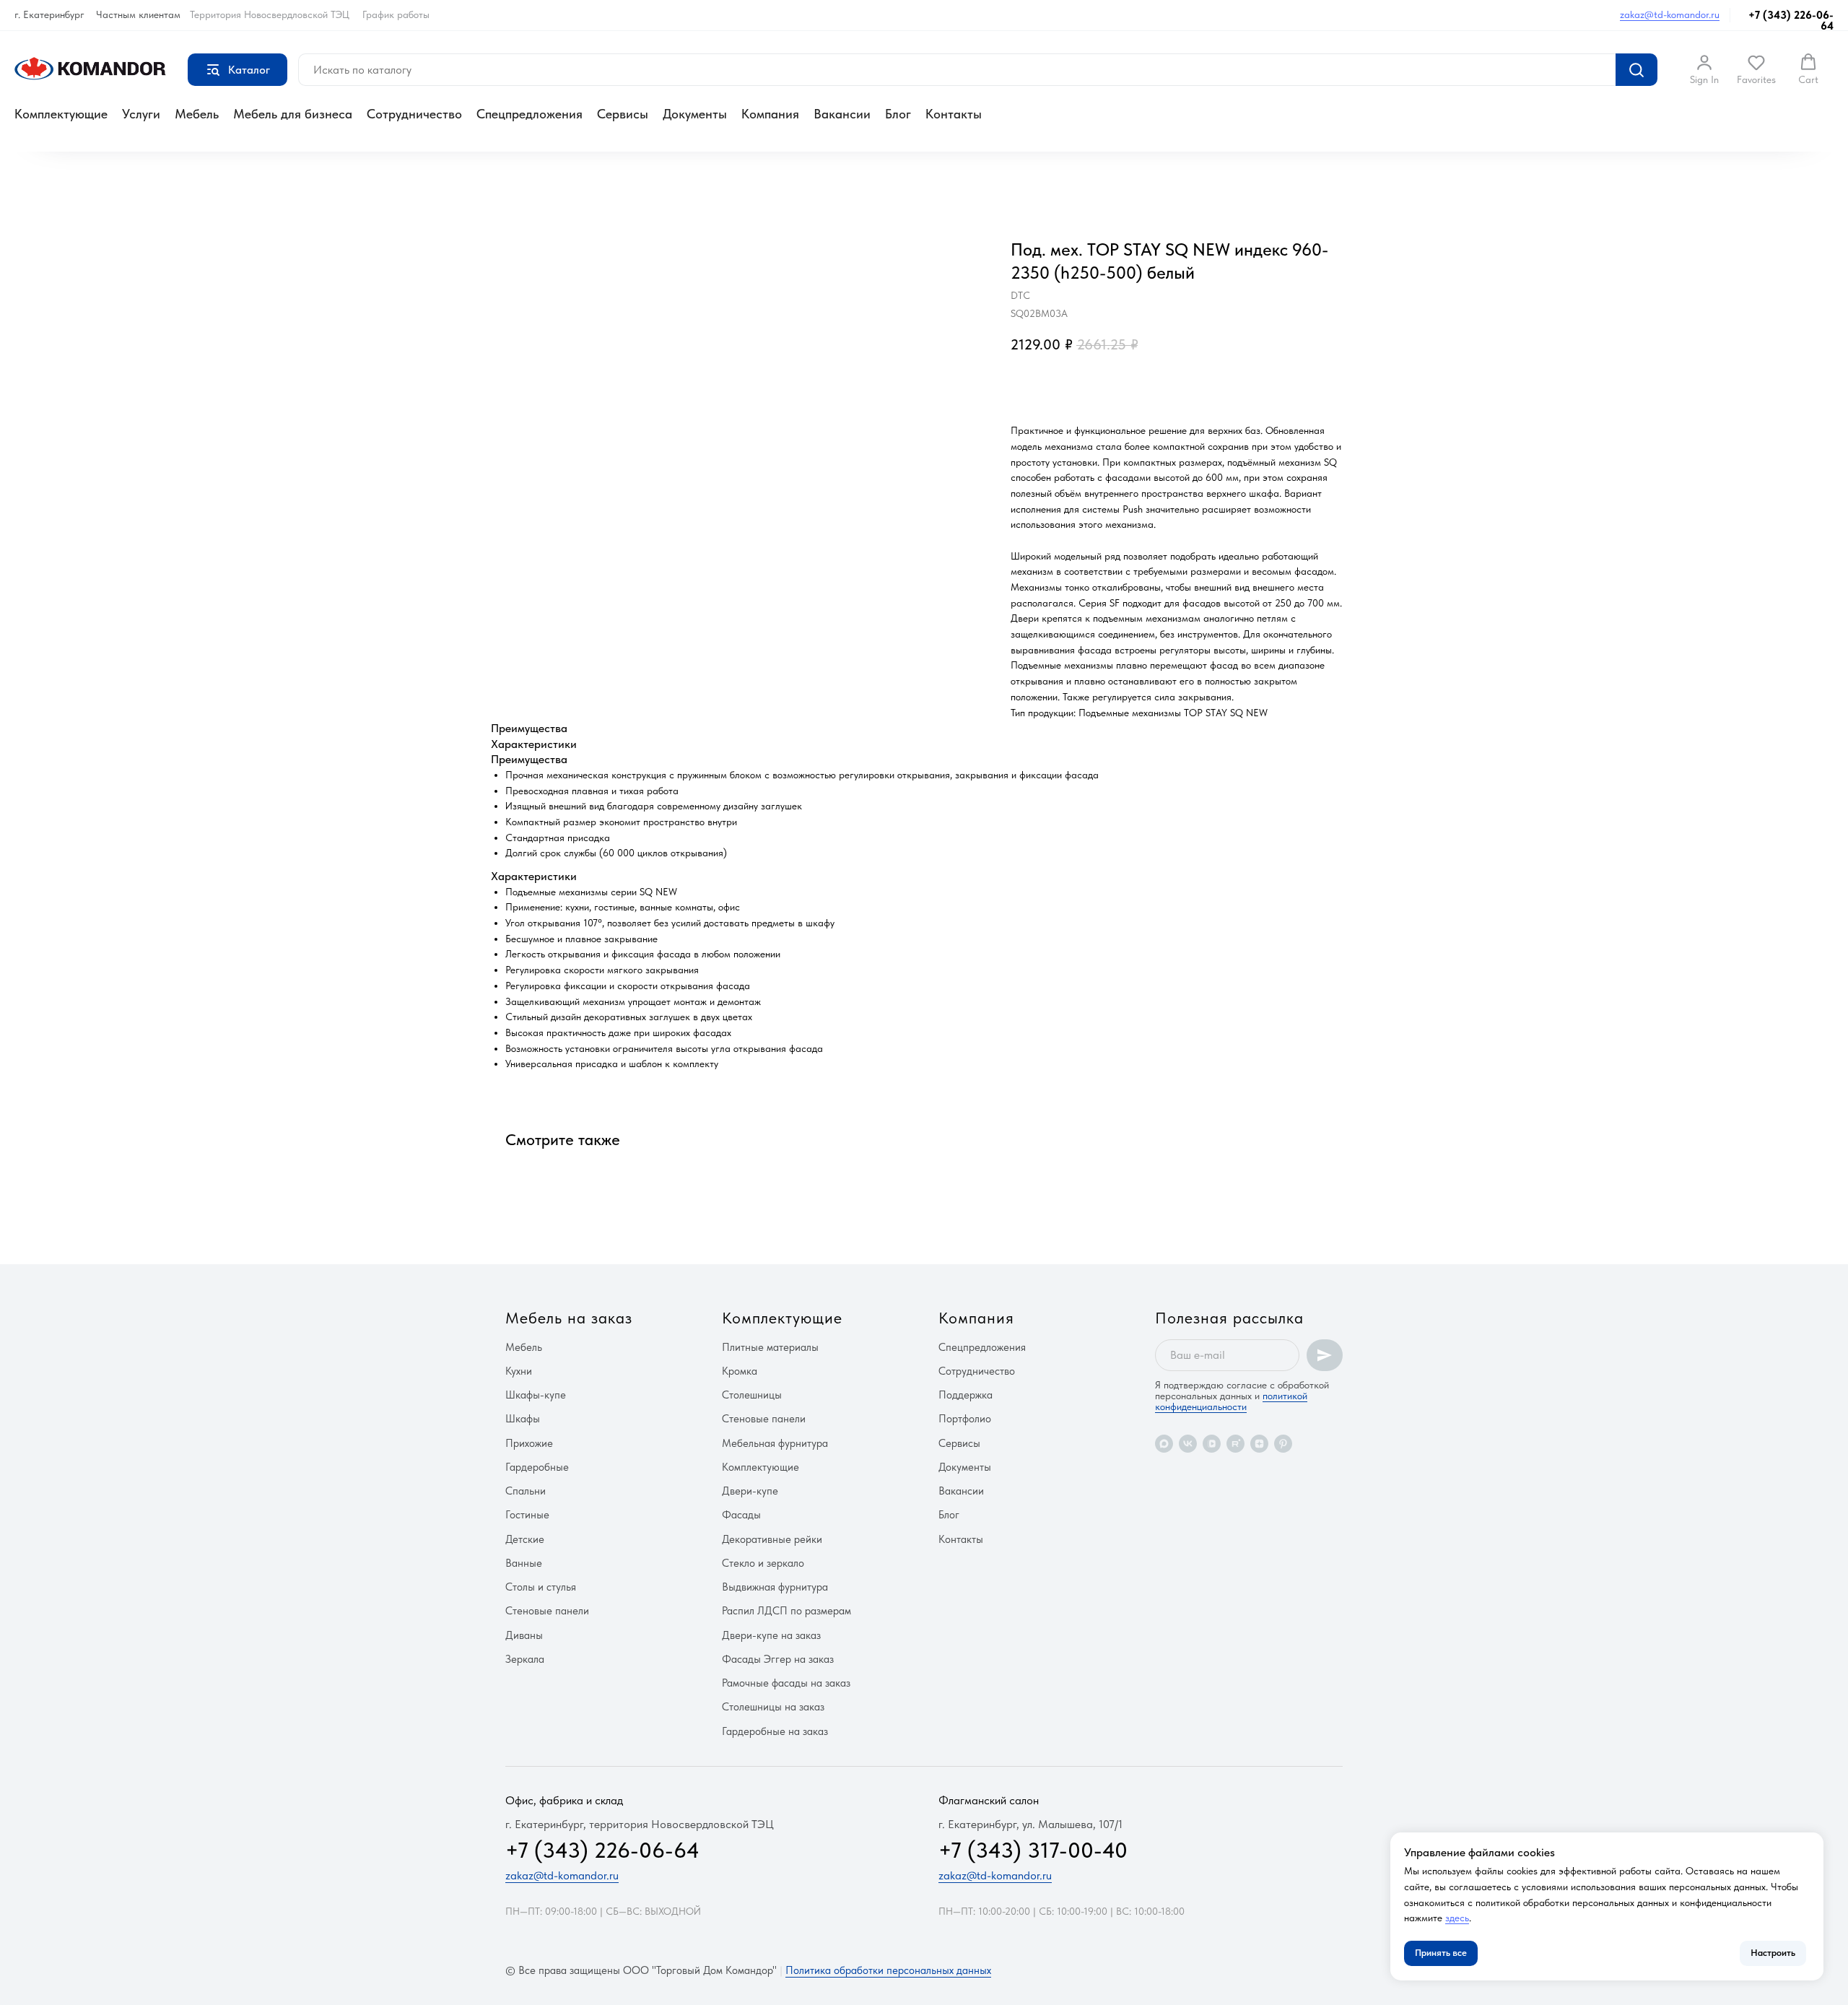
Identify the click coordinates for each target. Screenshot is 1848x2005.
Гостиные (527, 1515)
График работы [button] (396, 14)
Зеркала (525, 1659)
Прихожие (529, 1443)
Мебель (197, 114)
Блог (898, 114)
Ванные (524, 1563)
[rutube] (1235, 1444)
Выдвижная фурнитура (775, 1587)
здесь (1457, 1918)
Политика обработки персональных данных (888, 1970)
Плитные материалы (770, 1347)
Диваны (524, 1635)
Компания (770, 114)
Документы (695, 114)
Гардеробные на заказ (775, 1731)
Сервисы (623, 114)
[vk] (1188, 1444)
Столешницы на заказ (773, 1707)
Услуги (141, 114)
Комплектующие (61, 114)
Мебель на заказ (569, 1318)
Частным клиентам (138, 14)
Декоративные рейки (772, 1539)
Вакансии (842, 114)
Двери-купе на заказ (771, 1635)
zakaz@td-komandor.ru (1670, 14)
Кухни (519, 1371)
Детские (525, 1539)
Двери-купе (750, 1491)
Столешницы (752, 1395)
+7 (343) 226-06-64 (1791, 21)
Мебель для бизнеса (293, 114)
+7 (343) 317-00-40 (1033, 1850)
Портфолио (965, 1419)
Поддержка (966, 1395)
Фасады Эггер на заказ (778, 1659)
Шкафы (523, 1419)
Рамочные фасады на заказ (786, 1683)
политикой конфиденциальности (1231, 1401)
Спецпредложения (529, 114)
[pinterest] (1283, 1444)
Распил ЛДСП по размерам (786, 1611)
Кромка (740, 1371)
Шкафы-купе (536, 1395)
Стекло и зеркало (763, 1563)
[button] (1704, 69)
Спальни (526, 1491)
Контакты (954, 114)
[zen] (1259, 1444)
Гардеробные (537, 1467)
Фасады (741, 1515)
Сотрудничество (414, 114)
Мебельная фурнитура (775, 1443)
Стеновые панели (547, 1611)
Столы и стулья (541, 1587)
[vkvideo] (1212, 1444)
